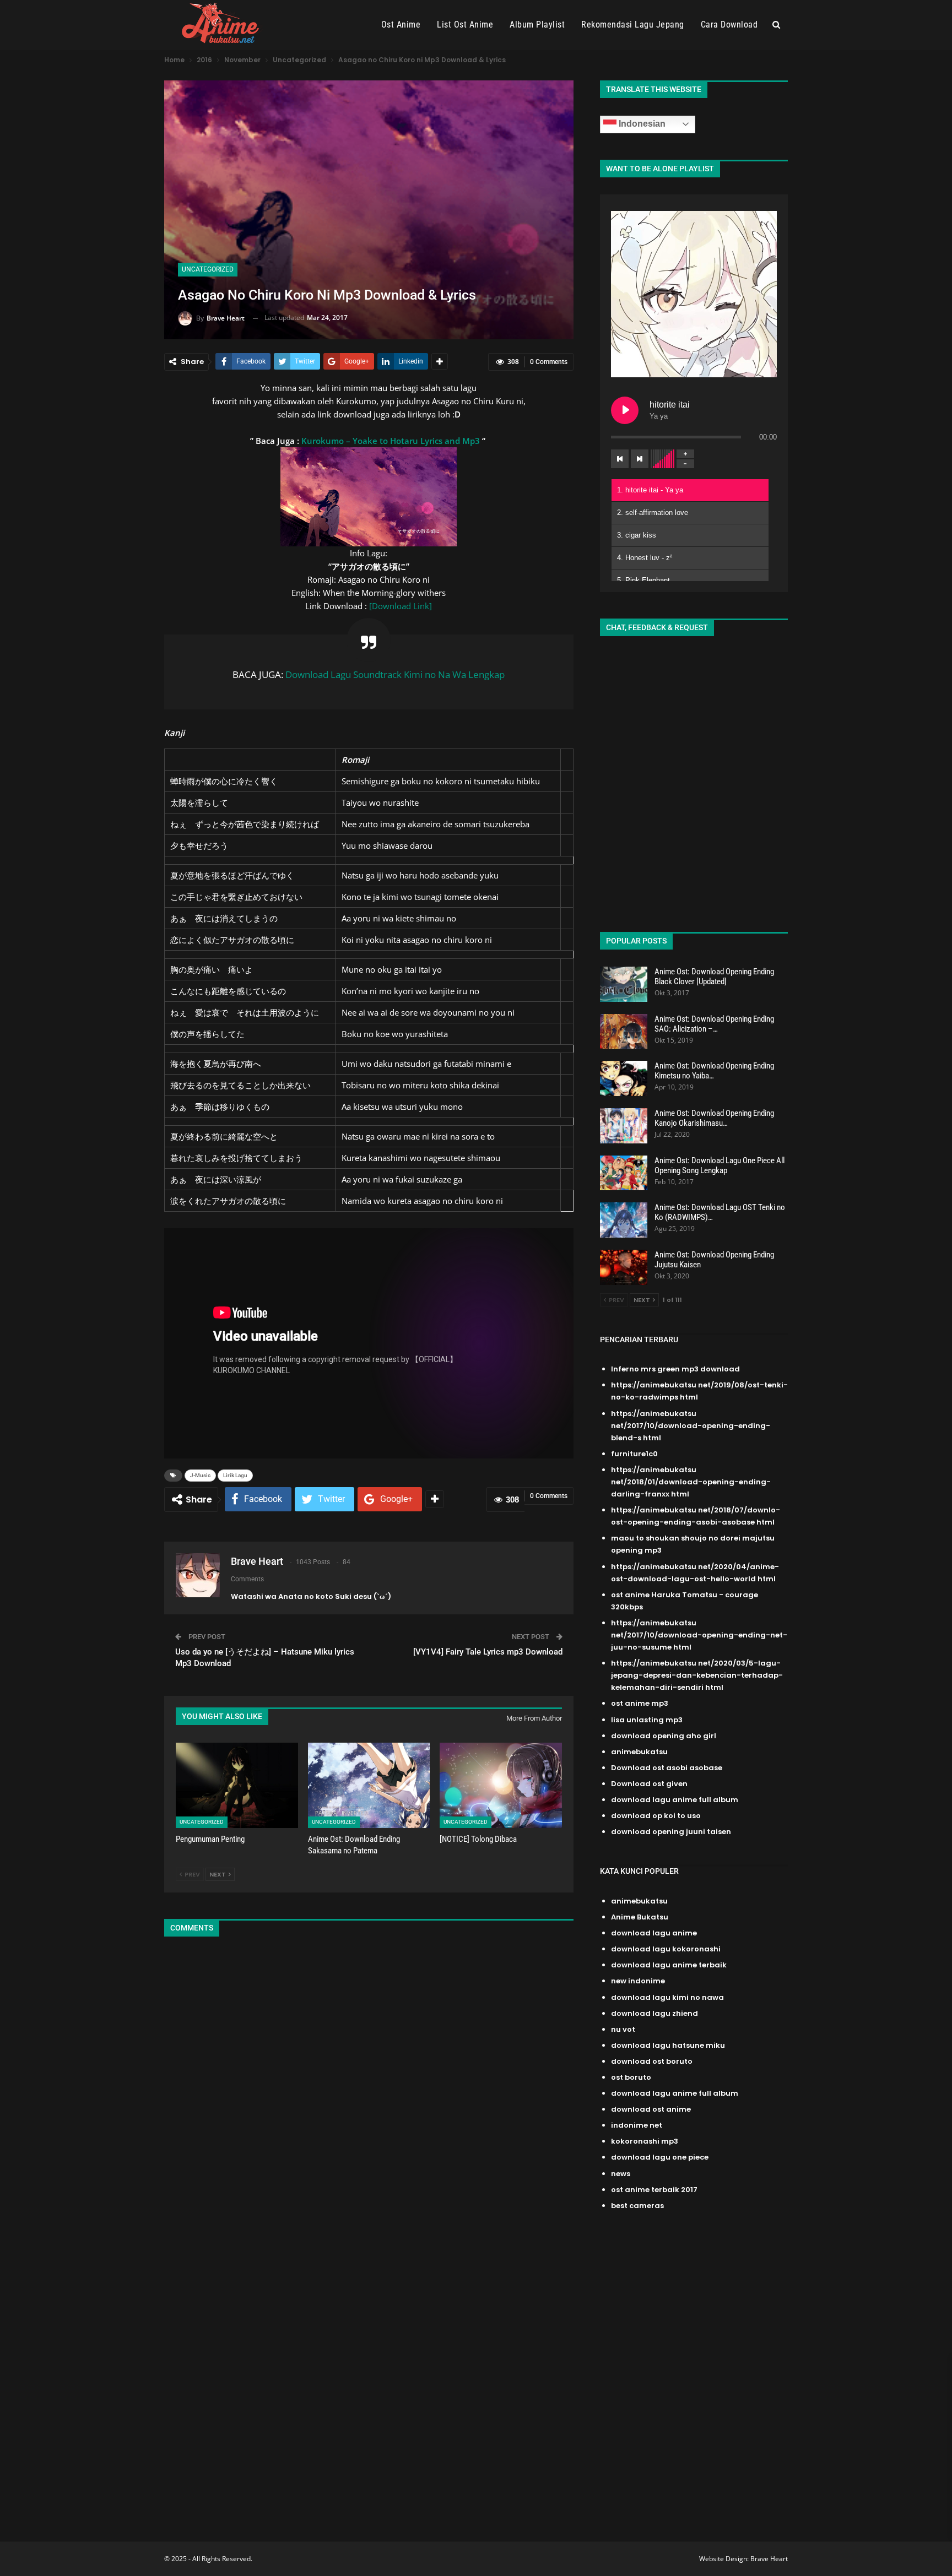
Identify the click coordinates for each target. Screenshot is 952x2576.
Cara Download (729, 25)
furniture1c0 (634, 1454)
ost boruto (631, 2077)
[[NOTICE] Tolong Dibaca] (501, 1785)
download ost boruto (652, 2061)
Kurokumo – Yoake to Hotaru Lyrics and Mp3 (391, 441)
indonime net (637, 2125)
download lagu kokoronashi (666, 1949)
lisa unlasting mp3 (647, 1720)
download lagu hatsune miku (668, 2045)
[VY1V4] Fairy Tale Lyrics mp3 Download (488, 1652)
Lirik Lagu (235, 1475)
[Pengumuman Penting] (237, 1785)
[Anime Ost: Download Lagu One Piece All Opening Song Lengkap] (624, 1173)
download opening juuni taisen (671, 1832)
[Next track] (640, 459)
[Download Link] (401, 606)
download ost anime (651, 2109)
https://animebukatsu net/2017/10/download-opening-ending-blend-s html (691, 1426)
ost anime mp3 (640, 1703)
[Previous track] (620, 459)
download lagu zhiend (654, 2013)
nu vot (623, 2029)
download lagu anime (654, 1933)
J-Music (200, 1475)
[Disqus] (369, 2092)
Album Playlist (537, 25)
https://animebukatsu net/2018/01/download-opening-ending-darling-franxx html (691, 1482)
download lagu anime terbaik (669, 1965)
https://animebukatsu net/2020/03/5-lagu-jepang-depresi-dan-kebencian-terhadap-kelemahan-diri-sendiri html (697, 1675)
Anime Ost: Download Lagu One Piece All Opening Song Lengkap (720, 1165)
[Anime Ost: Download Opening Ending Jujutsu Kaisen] (624, 1267)
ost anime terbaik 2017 (654, 2190)
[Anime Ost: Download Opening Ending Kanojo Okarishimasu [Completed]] (624, 1126)
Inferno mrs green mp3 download (675, 1369)
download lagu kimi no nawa (667, 1997)
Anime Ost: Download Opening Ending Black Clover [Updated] (714, 977)
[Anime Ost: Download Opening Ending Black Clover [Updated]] (624, 984)
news (621, 2174)
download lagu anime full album (675, 1800)
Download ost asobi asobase (667, 1768)
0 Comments (549, 362)
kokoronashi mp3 (645, 2141)
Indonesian (641, 124)
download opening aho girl (664, 1736)
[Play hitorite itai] (625, 410)
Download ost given (649, 1784)
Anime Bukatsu (640, 1917)
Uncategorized (208, 269)
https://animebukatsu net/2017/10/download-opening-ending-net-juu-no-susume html (699, 1635)
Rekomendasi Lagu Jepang (633, 25)
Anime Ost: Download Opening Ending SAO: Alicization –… (714, 1024)
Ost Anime (401, 25)
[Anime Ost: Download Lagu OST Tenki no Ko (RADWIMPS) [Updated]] (624, 1220)
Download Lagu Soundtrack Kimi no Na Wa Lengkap (395, 674)
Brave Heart (769, 2559)
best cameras (637, 2206)
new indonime (638, 1981)
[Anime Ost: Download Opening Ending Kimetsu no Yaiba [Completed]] (624, 1078)
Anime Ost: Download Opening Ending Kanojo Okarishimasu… (714, 1118)
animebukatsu (639, 1752)
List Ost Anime (465, 25)
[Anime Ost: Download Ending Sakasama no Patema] (369, 1785)
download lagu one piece (660, 2157)
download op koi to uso (656, 1816)
